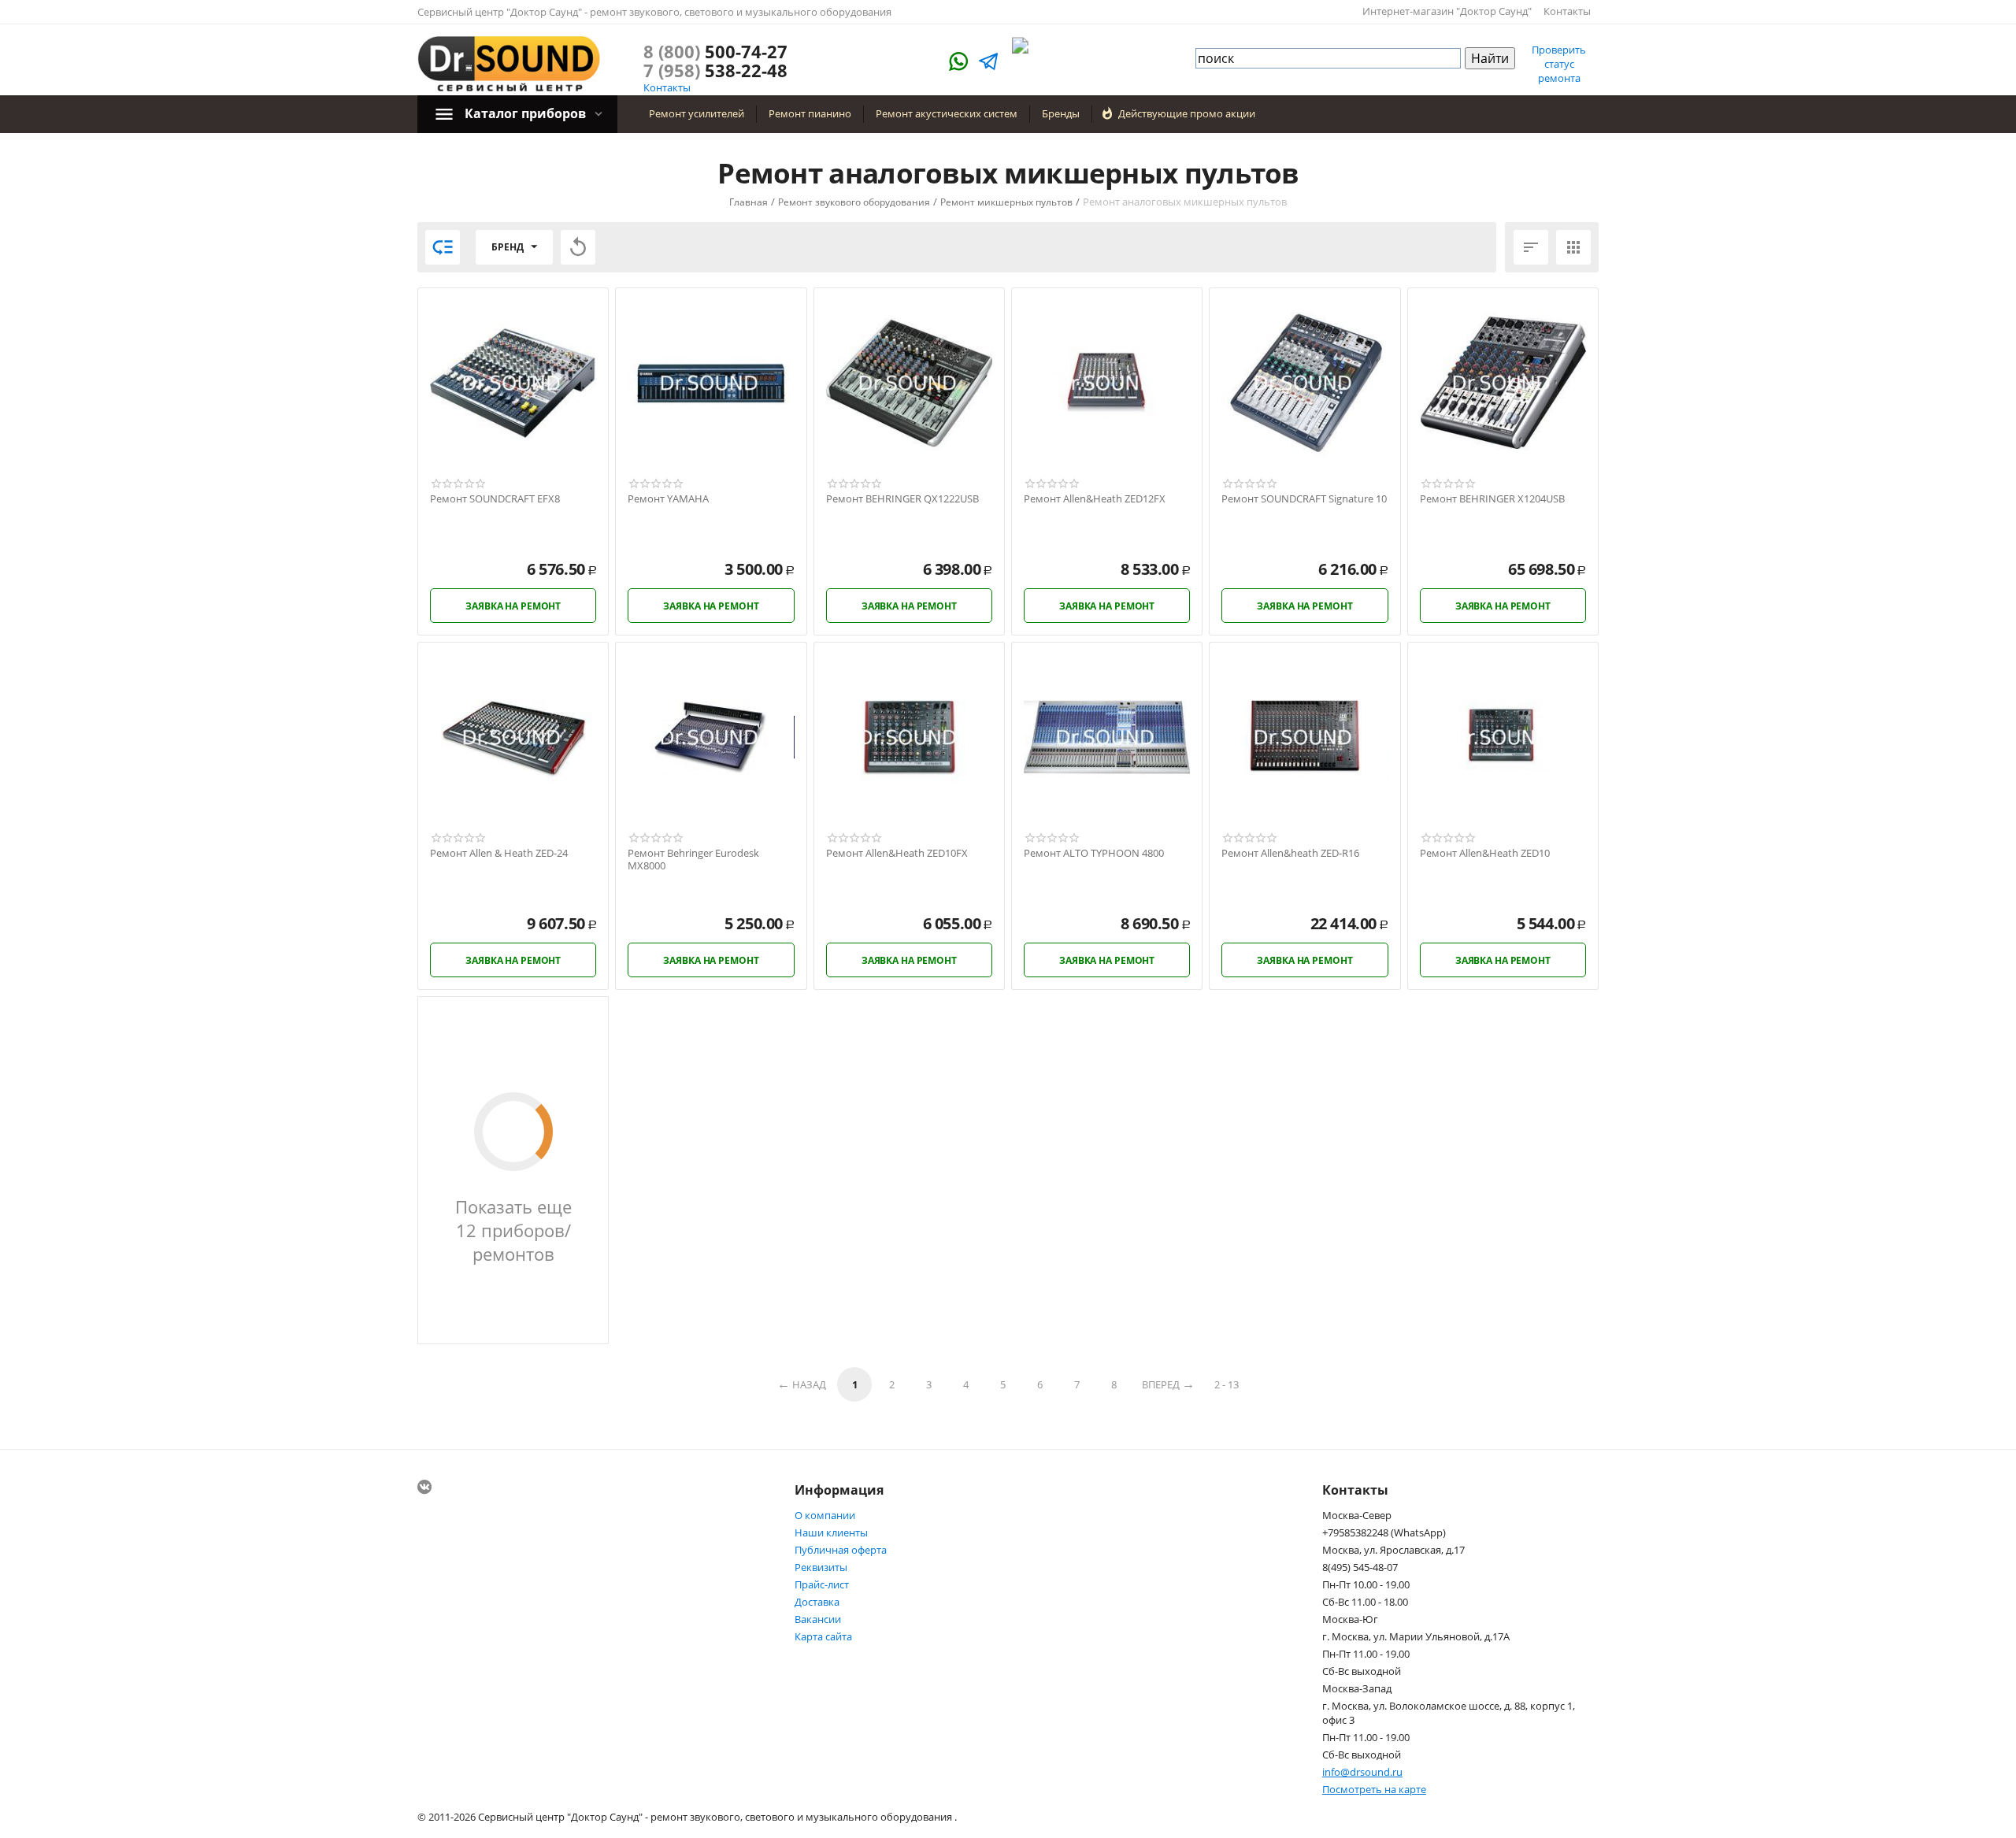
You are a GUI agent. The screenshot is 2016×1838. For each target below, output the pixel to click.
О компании (825, 1515)
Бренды (1061, 113)
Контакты (1567, 11)
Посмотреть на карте (1374, 1789)
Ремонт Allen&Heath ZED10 (1485, 854)
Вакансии (818, 1619)
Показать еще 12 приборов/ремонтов (513, 1230)
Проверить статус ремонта (1559, 64)
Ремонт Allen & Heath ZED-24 (499, 854)
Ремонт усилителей (697, 113)
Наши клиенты (831, 1532)
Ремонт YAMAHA (668, 499)
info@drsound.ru (1362, 1772)
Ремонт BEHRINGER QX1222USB (902, 499)
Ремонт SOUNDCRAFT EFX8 (495, 499)
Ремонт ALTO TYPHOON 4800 (1094, 854)
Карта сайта (823, 1636)
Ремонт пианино (810, 113)
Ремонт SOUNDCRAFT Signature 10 (1304, 499)
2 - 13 (1227, 1384)
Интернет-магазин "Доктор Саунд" (1447, 11)
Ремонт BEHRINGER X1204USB (1492, 499)
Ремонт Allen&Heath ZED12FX (1095, 499)
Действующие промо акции (1187, 113)
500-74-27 (715, 51)
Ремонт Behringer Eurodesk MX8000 (693, 860)
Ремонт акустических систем (947, 113)
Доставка (817, 1602)
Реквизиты (821, 1567)
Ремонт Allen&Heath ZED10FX (897, 854)
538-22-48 (715, 70)
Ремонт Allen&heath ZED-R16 (1290, 854)
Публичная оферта (841, 1550)
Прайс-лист (822, 1584)
